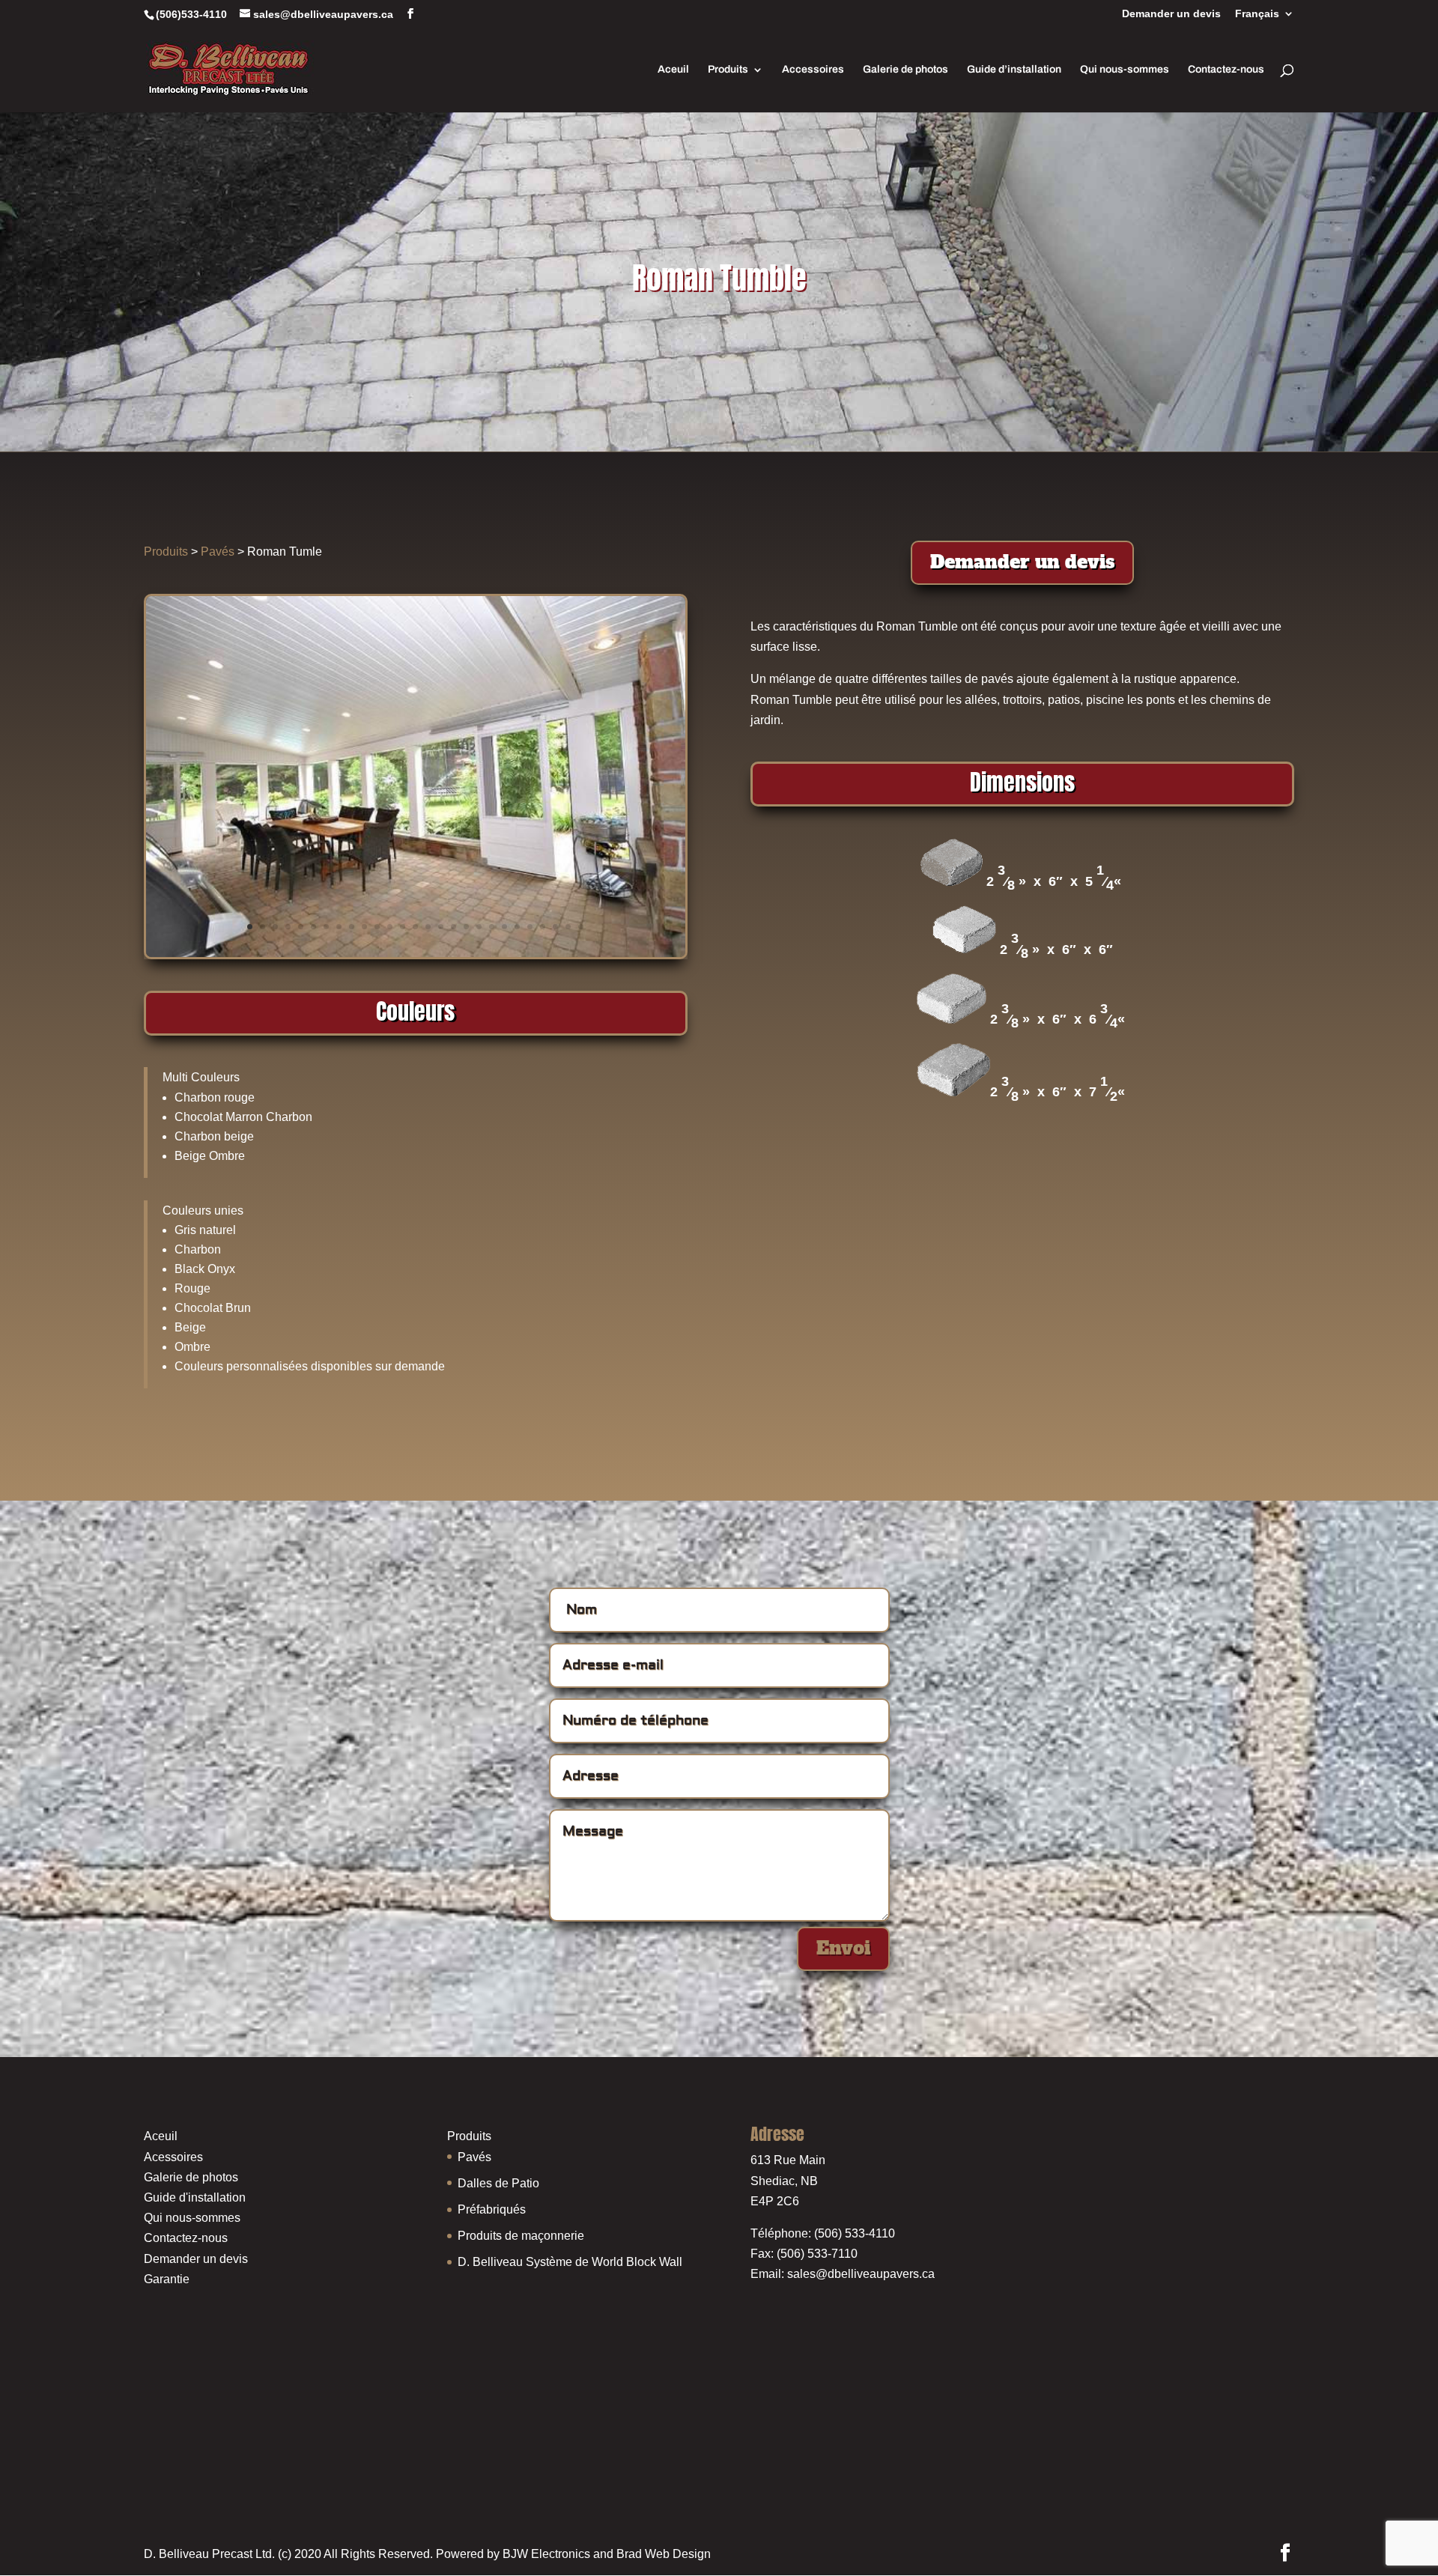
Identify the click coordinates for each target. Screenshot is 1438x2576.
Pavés (218, 552)
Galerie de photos (905, 70)
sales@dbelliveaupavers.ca (861, 2274)
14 (415, 927)
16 (441, 927)
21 (504, 927)
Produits (728, 70)
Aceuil (673, 70)
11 (377, 927)
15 (428, 927)
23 (530, 927)
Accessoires (813, 70)
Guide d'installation (195, 2197)
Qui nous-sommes (1125, 70)
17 (453, 927)
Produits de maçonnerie (521, 2236)
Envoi (843, 1948)
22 (517, 927)
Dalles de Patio (498, 2183)
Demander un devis (1171, 14)
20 (492, 927)
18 (466, 927)
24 (543, 927)
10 (364, 927)
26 (568, 927)
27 (581, 927)
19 (479, 927)
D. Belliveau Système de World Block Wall (570, 2262)
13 (403, 927)
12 (390, 927)
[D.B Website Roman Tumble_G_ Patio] (416, 953)
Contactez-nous (1226, 70)
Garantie (167, 2279)
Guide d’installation (1014, 70)
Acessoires (173, 2157)
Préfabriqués (492, 2209)
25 (555, 927)
